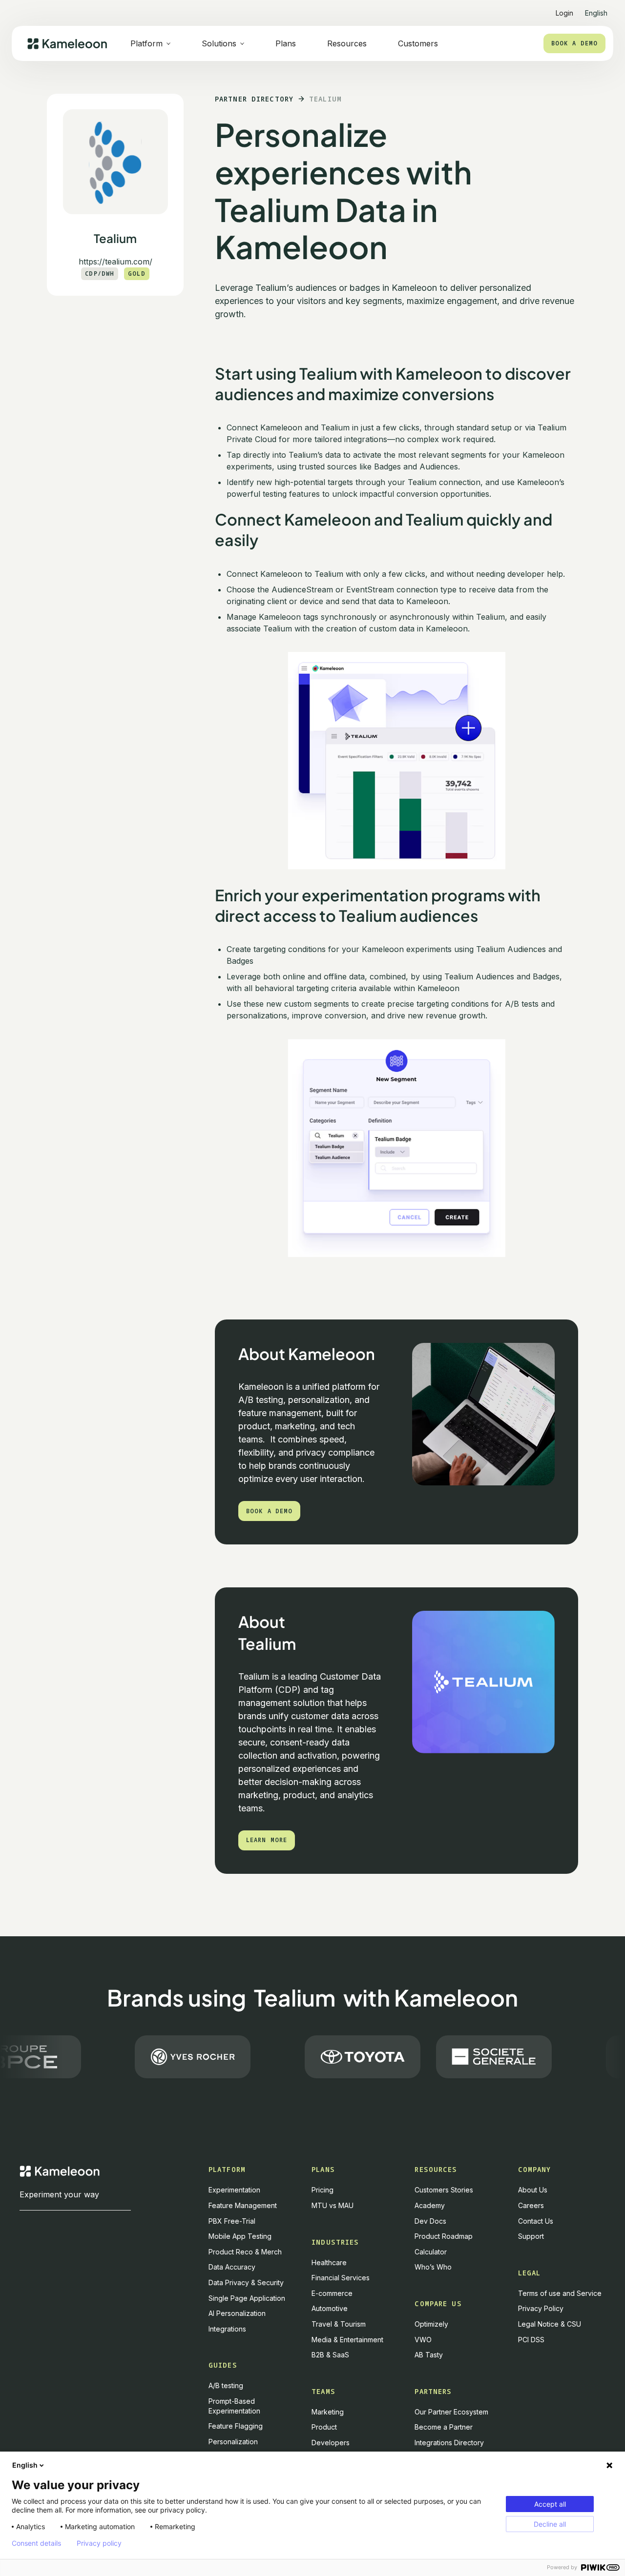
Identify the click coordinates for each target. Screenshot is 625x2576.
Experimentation (234, 2190)
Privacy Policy (541, 2308)
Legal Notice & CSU (550, 2324)
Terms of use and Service (560, 2293)
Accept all (550, 2504)
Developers (331, 2443)
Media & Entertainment (347, 2340)
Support (531, 2236)
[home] (67, 44)
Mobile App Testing (240, 2236)
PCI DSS (531, 2340)
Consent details (36, 2543)
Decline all (550, 2524)
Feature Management (243, 2205)
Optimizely (431, 2324)
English (25, 2465)
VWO (423, 2340)
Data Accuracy (232, 2267)
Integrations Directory (449, 2443)
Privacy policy (99, 2543)
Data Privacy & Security (246, 2282)
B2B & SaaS (330, 2355)
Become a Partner (444, 2427)
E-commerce (332, 2293)
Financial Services (341, 2278)
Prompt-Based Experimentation (234, 2406)
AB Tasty (429, 2355)
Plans (286, 43)
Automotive (330, 2308)
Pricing (323, 2190)
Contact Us (536, 2221)
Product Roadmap (444, 2236)
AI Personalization (237, 2313)
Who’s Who (433, 2267)
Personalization (233, 2442)
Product (324, 2427)
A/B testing (226, 2385)
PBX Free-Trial (232, 2221)
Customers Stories (444, 2190)
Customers (418, 43)
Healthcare (329, 2262)
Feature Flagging (236, 2426)
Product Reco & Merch (245, 2252)
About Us (533, 2190)
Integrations (227, 2329)
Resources (347, 43)
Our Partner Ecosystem (451, 2412)
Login (564, 13)
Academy (430, 2205)
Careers (531, 2205)
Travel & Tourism (339, 2324)
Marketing (328, 2412)
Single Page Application (247, 2298)
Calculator (431, 2252)
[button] (596, 9)
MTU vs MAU (333, 2205)
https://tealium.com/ (115, 262)
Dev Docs (430, 2221)
